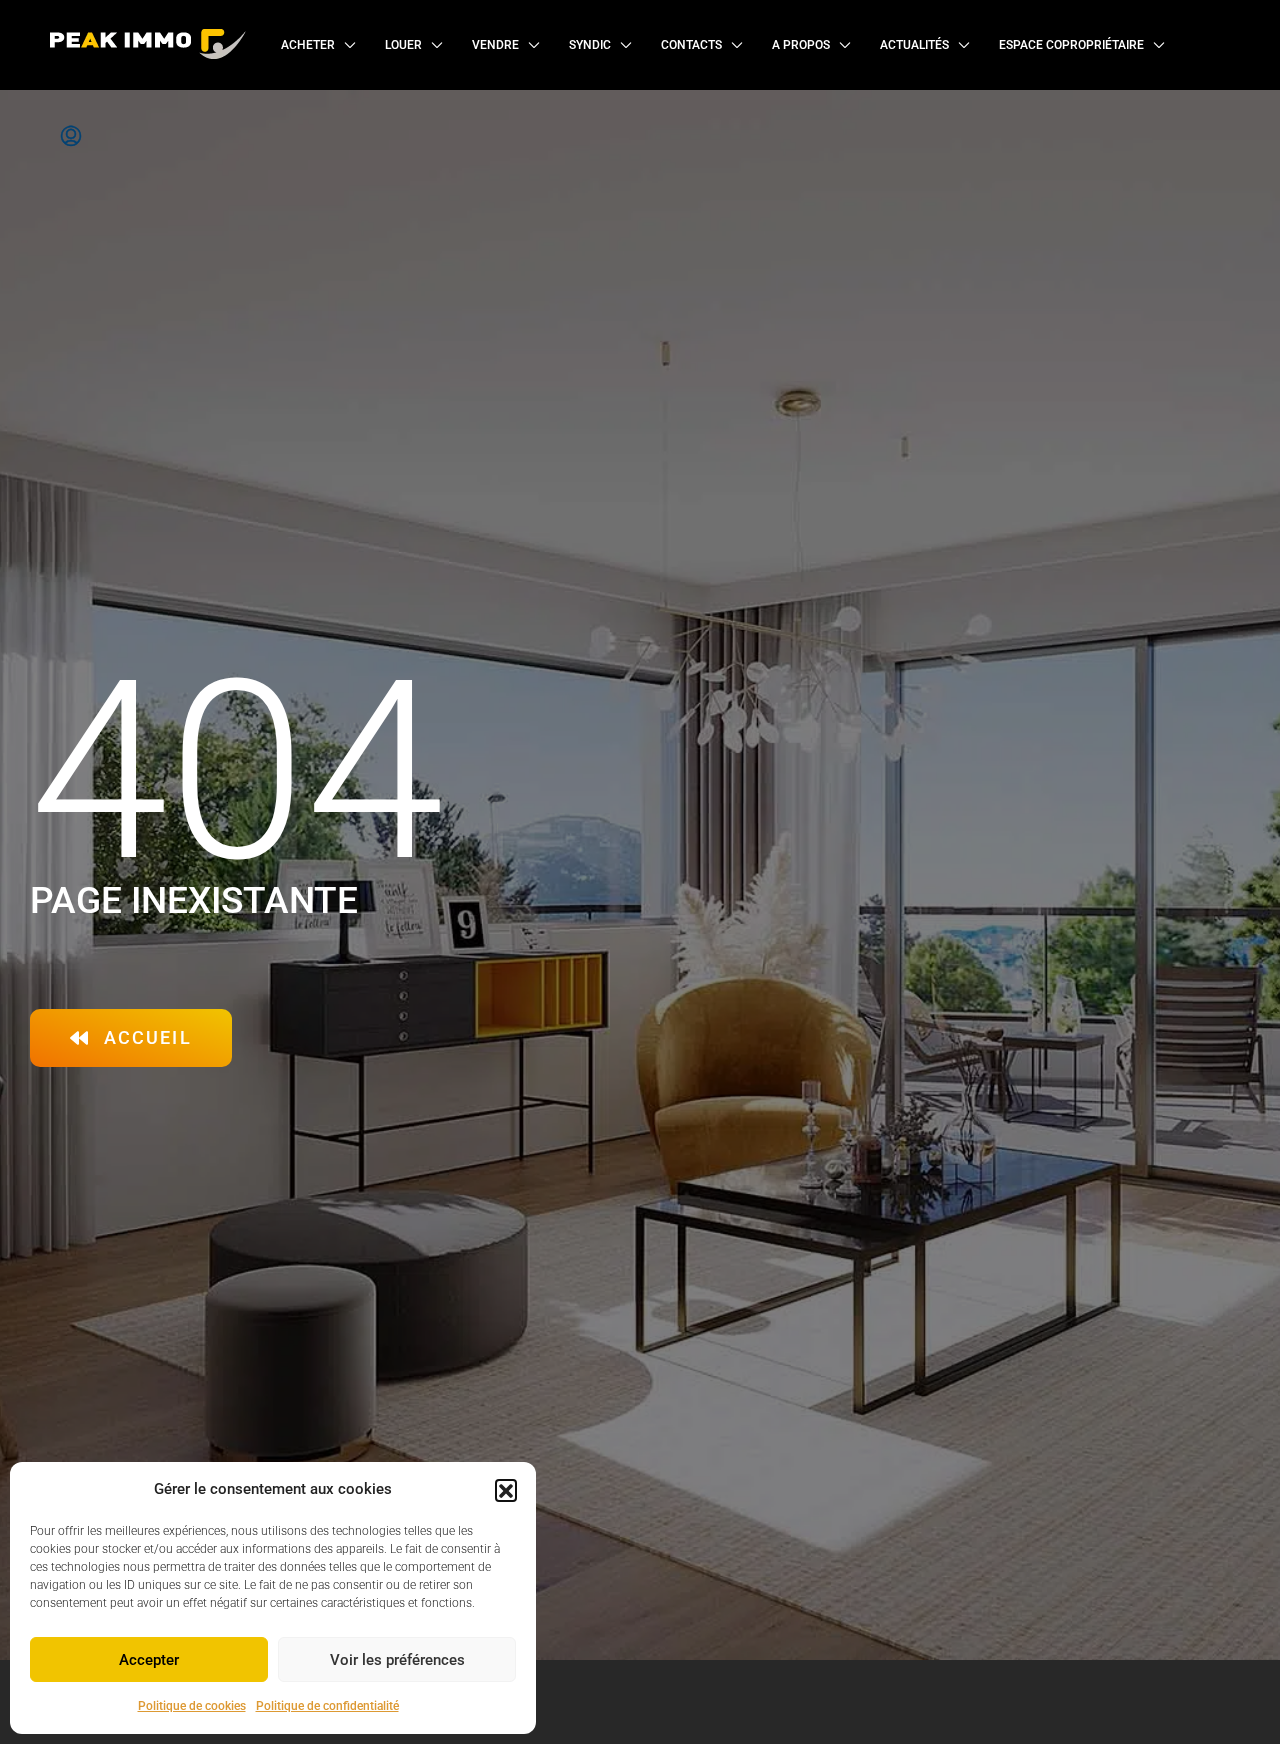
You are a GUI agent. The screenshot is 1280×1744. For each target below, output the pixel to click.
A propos (801, 45)
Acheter (308, 45)
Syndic (590, 45)
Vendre (495, 45)
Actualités (914, 45)
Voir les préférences (397, 1660)
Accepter (149, 1660)
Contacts (691, 45)
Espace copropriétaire (1071, 45)
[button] (506, 1490)
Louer (403, 45)
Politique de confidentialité (327, 1706)
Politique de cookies (192, 1706)
